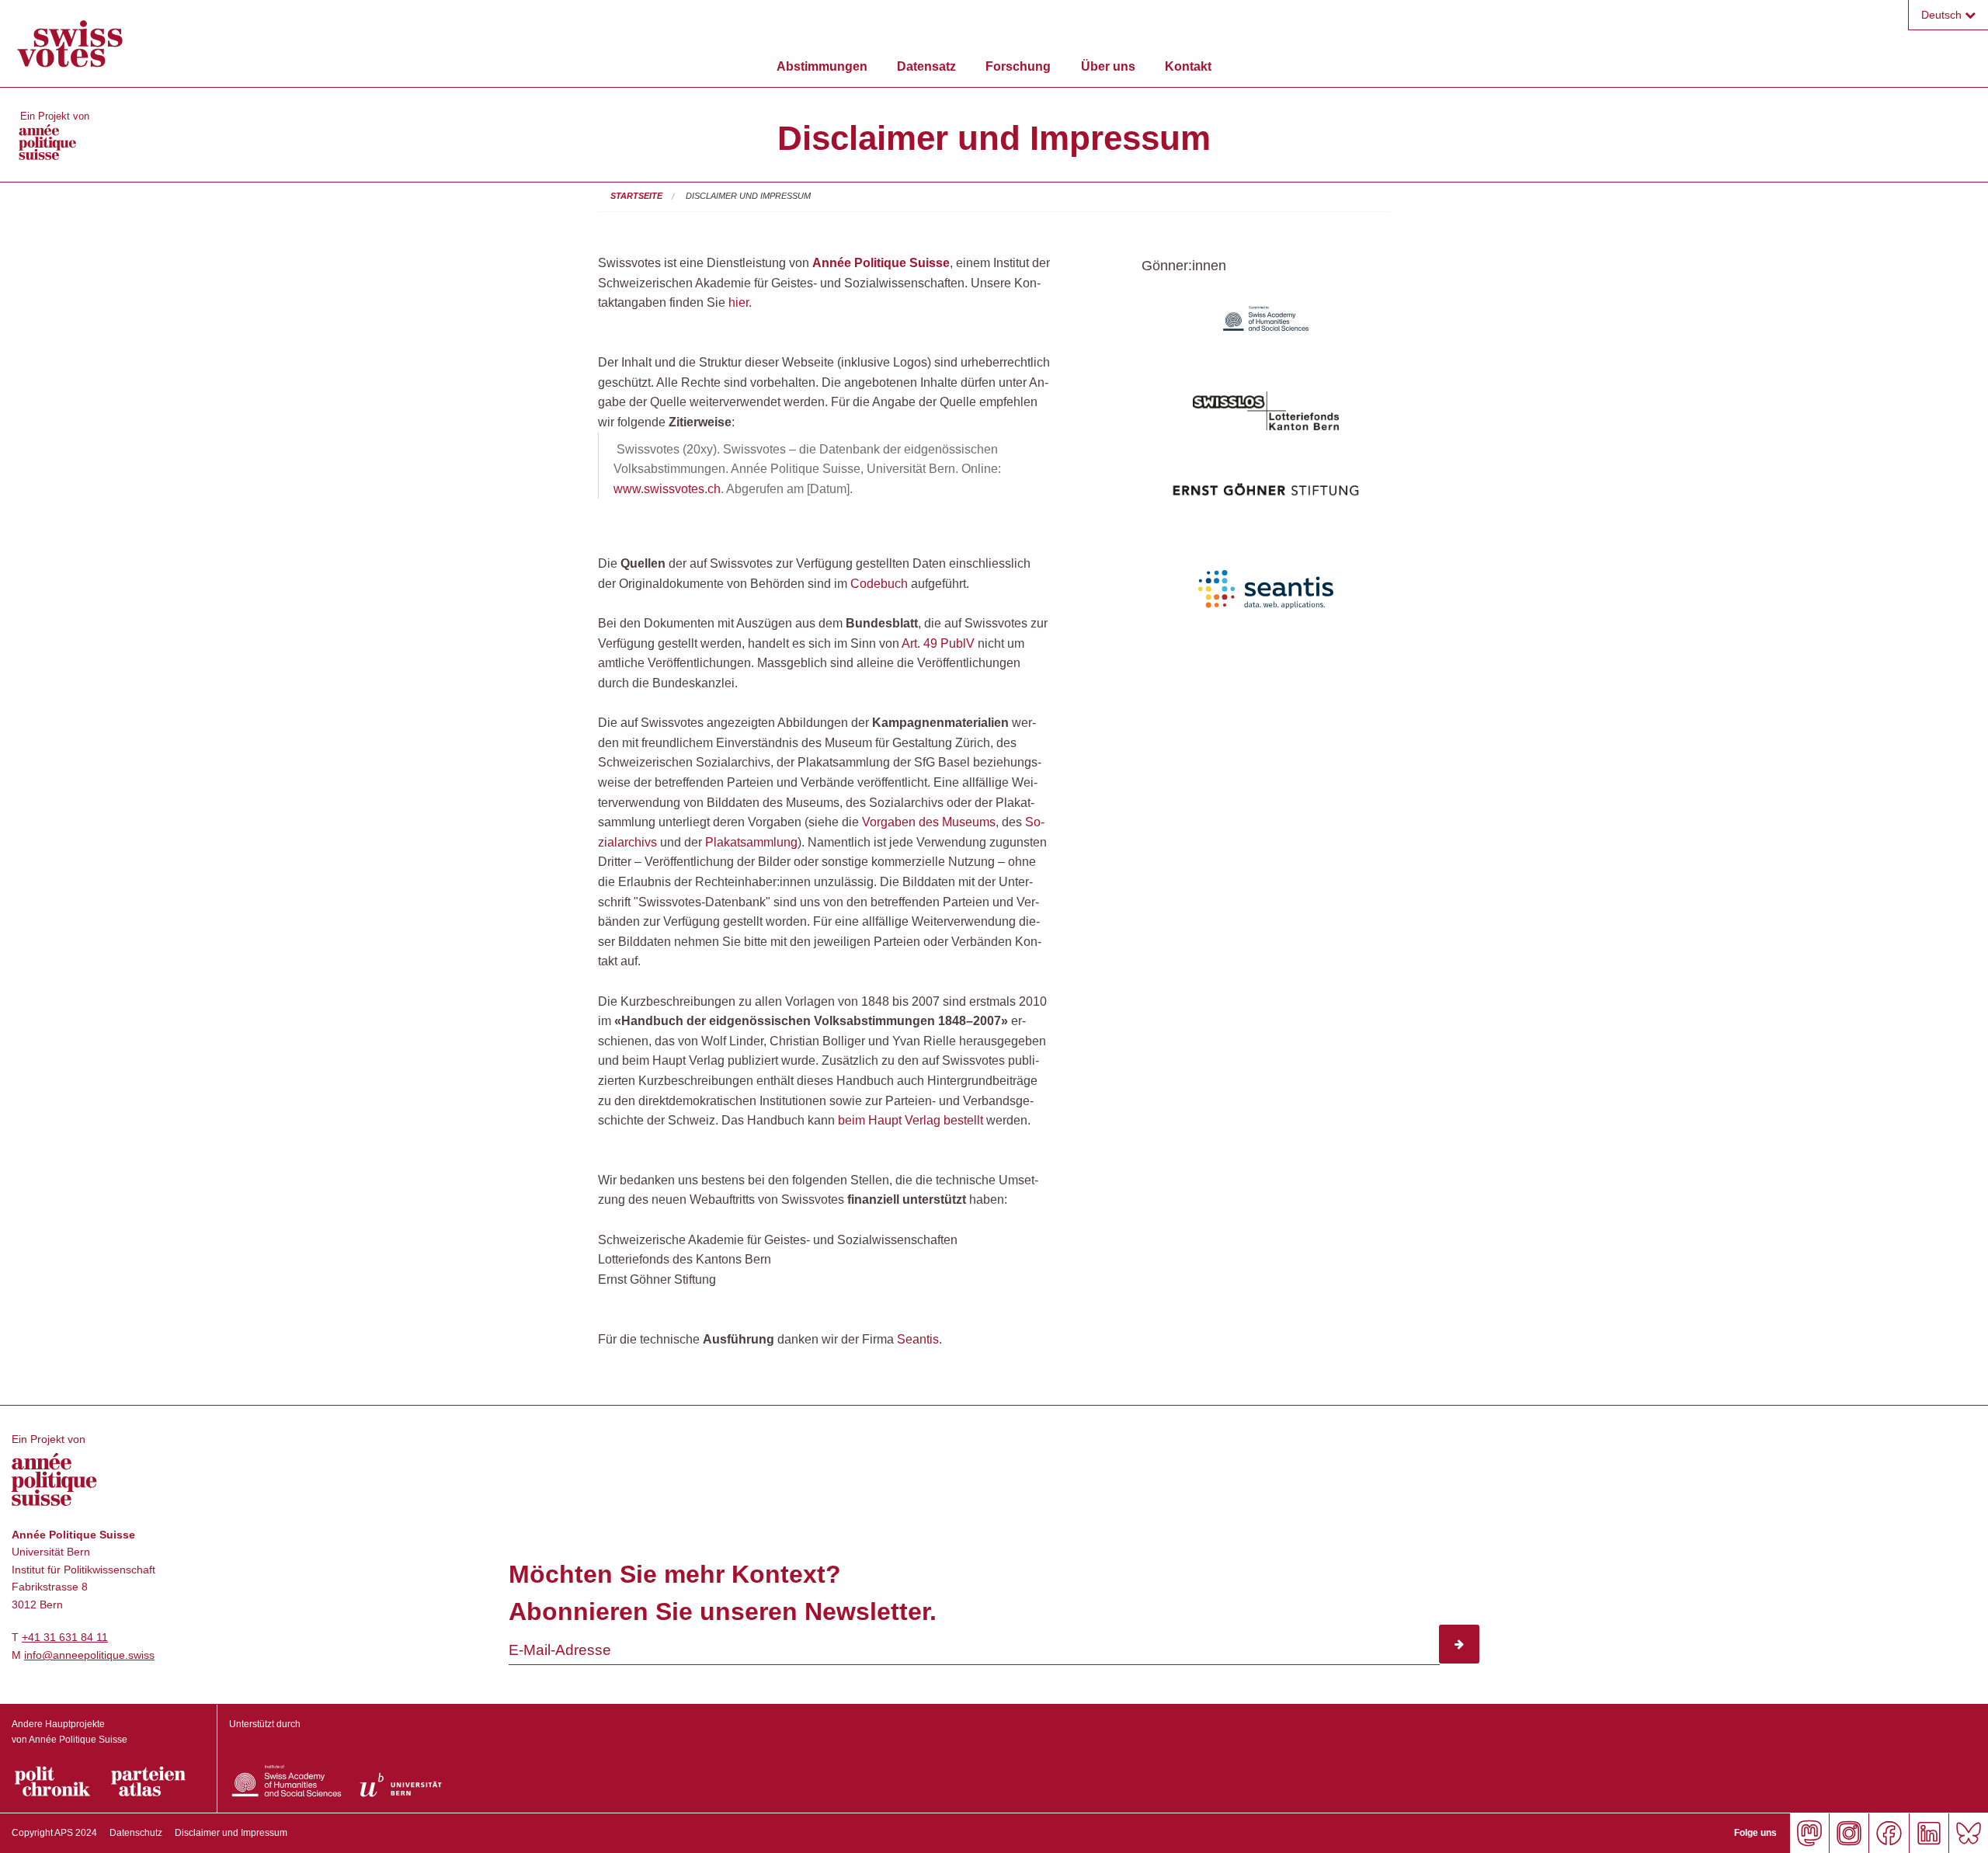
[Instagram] (1849, 1833)
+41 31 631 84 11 (65, 1637)
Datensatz (926, 66)
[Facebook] (1888, 1833)
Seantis (918, 1339)
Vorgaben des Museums (929, 822)
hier (739, 302)
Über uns (1108, 66)
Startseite (636, 196)
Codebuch (879, 584)
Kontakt (1188, 66)
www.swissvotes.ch (667, 489)
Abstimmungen (822, 66)
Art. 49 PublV (938, 643)
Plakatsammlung (751, 842)
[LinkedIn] (1929, 1833)
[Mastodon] (1809, 1833)
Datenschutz (136, 1833)
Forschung (1018, 66)
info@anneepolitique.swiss (89, 1655)
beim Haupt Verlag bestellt (911, 1120)
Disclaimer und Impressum (748, 196)
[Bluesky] (1968, 1833)
